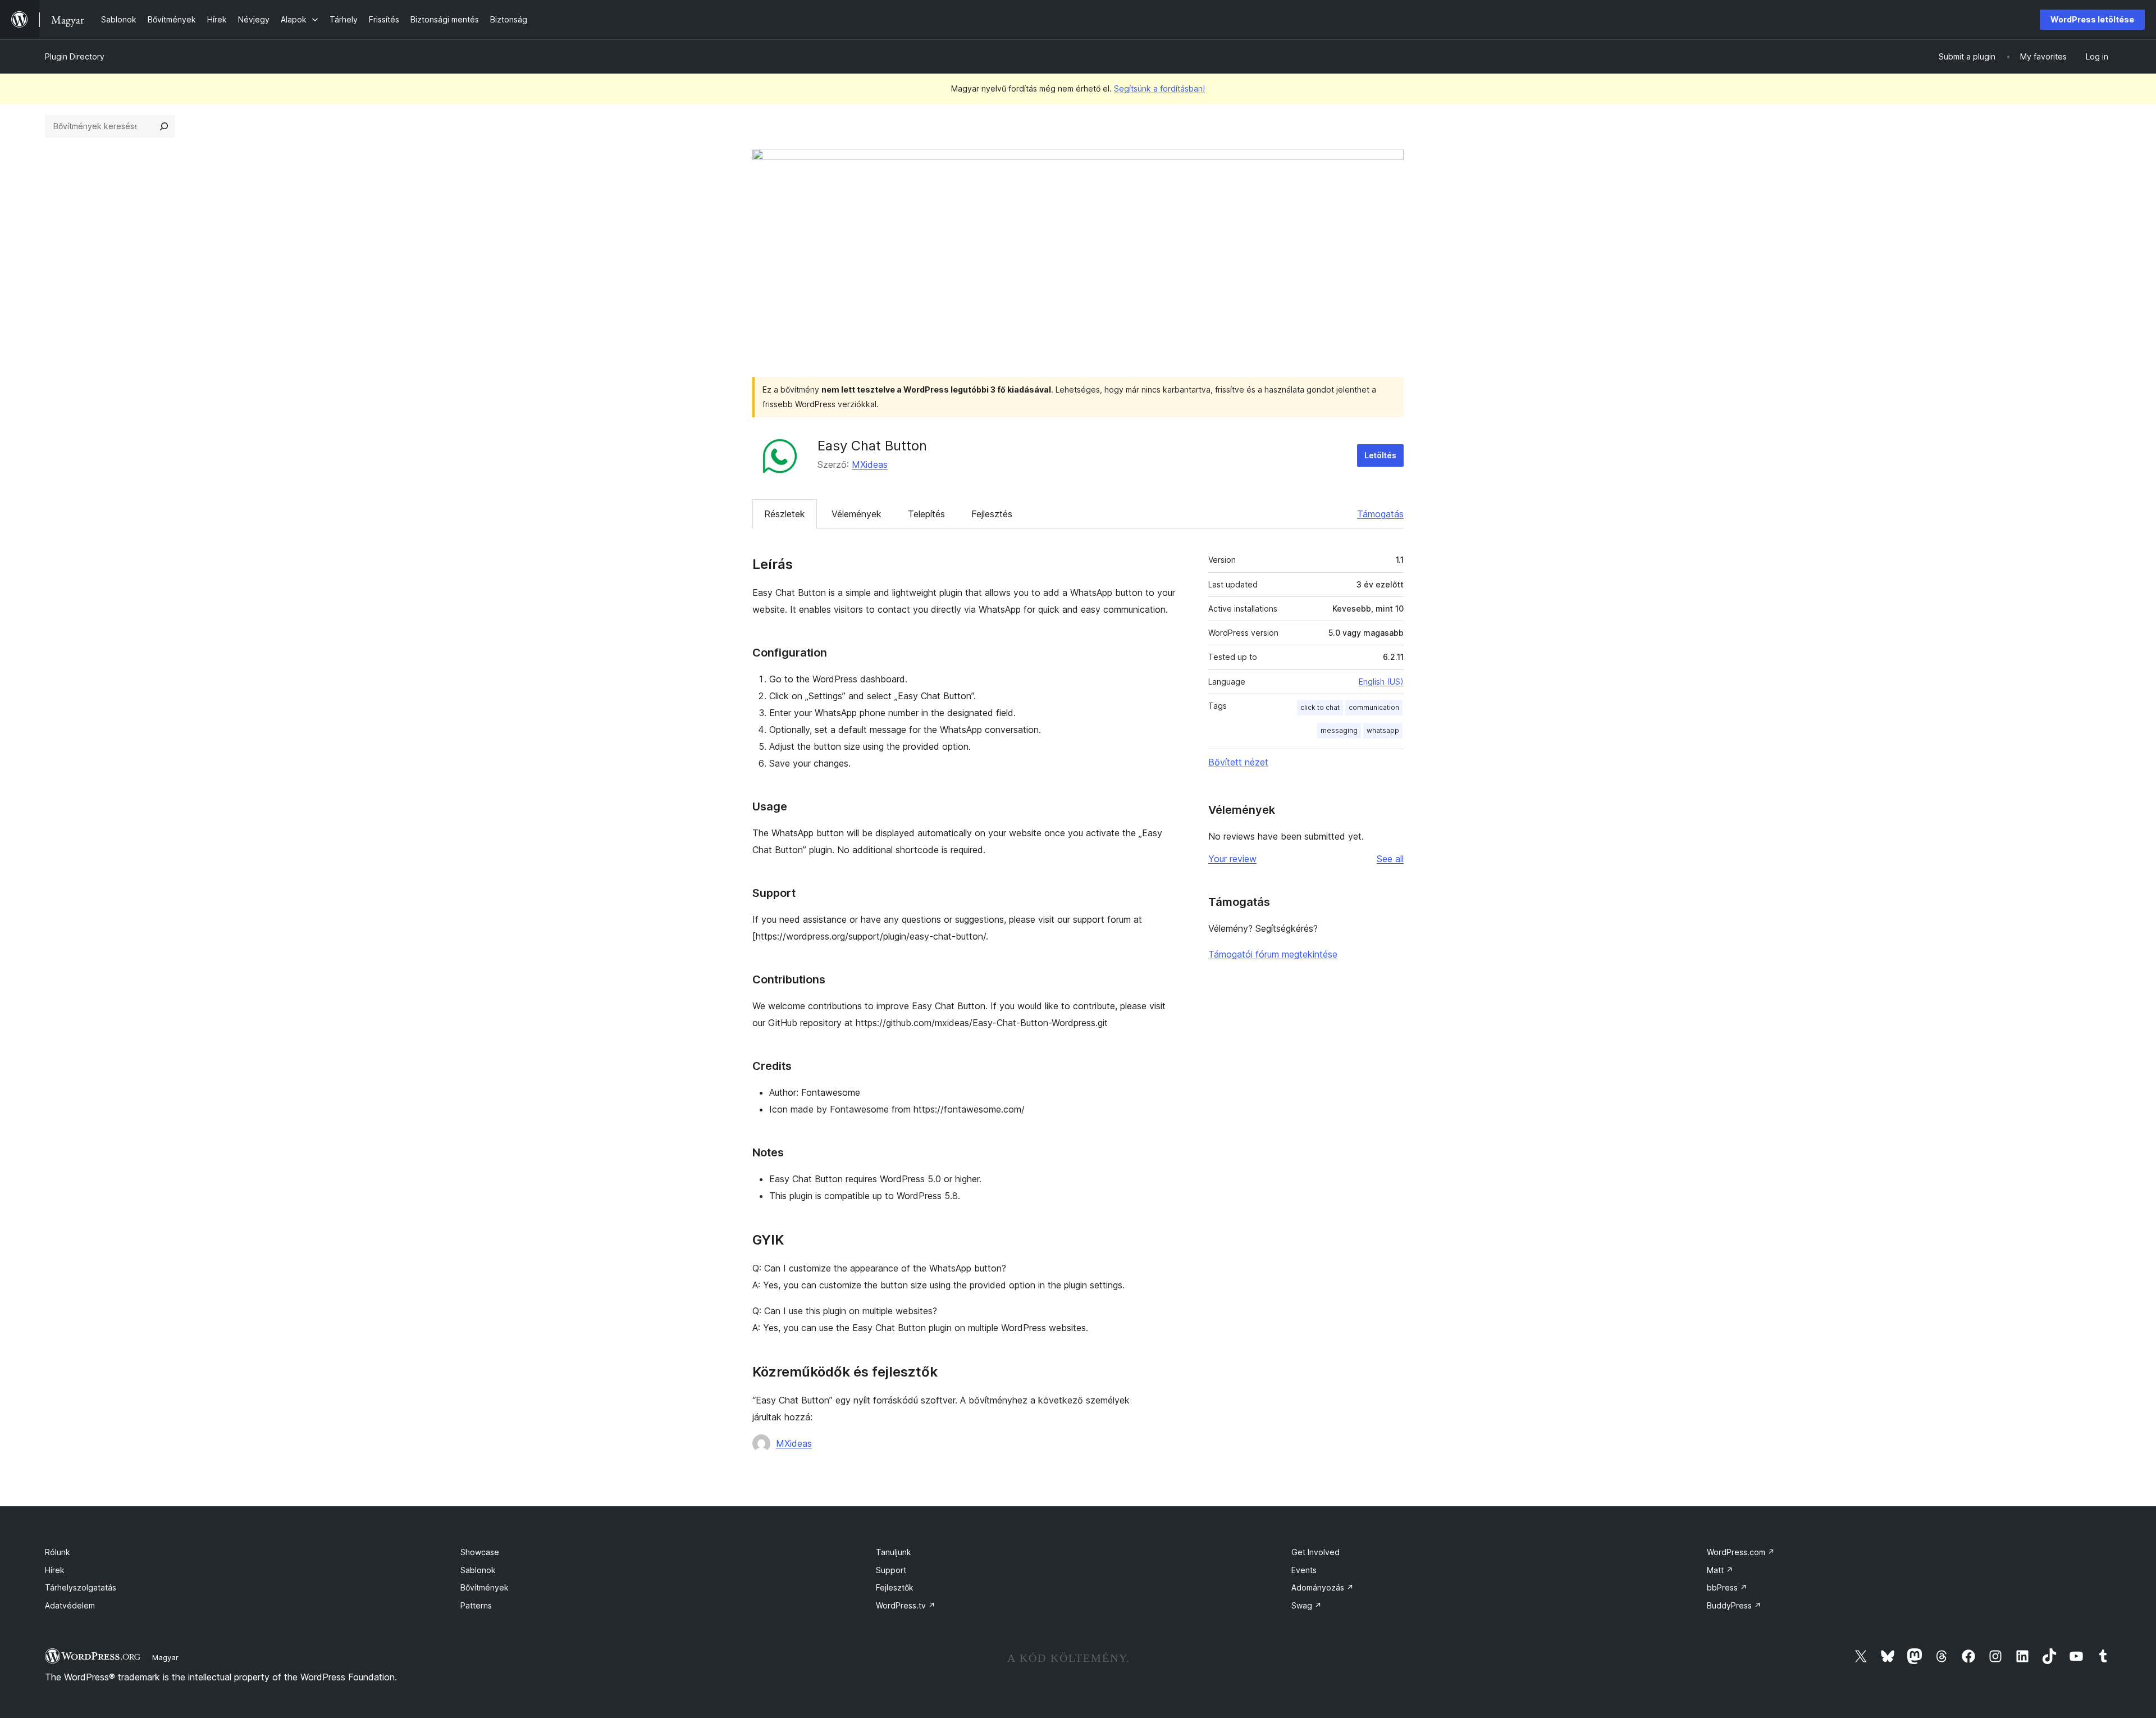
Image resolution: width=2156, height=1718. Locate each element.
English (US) (1381, 682)
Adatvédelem (70, 1605)
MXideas (870, 464)
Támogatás (1380, 514)
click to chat (1320, 707)
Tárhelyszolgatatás (81, 1587)
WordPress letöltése (2092, 19)
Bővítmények (485, 1587)
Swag (1307, 1605)
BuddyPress (1734, 1605)
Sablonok (478, 1570)
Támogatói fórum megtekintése (1273, 954)
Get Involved (1315, 1552)
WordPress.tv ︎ (906, 1605)
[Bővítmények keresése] (164, 126)
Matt (1720, 1570)
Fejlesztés (992, 514)
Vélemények (857, 514)
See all (1390, 859)
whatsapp (1383, 730)
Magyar (165, 1657)
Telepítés (926, 514)
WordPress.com (1741, 1552)
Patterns (476, 1605)
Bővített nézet (1238, 762)
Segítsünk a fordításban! (1159, 88)
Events (1304, 1570)
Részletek (785, 514)
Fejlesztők (895, 1587)
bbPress (1727, 1587)
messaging (1339, 730)
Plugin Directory (75, 56)
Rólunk (58, 1552)
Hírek (55, 1570)
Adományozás (1323, 1587)
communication (1374, 707)
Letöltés (1380, 455)
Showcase (480, 1552)
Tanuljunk (894, 1552)
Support (891, 1570)
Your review (1232, 859)
